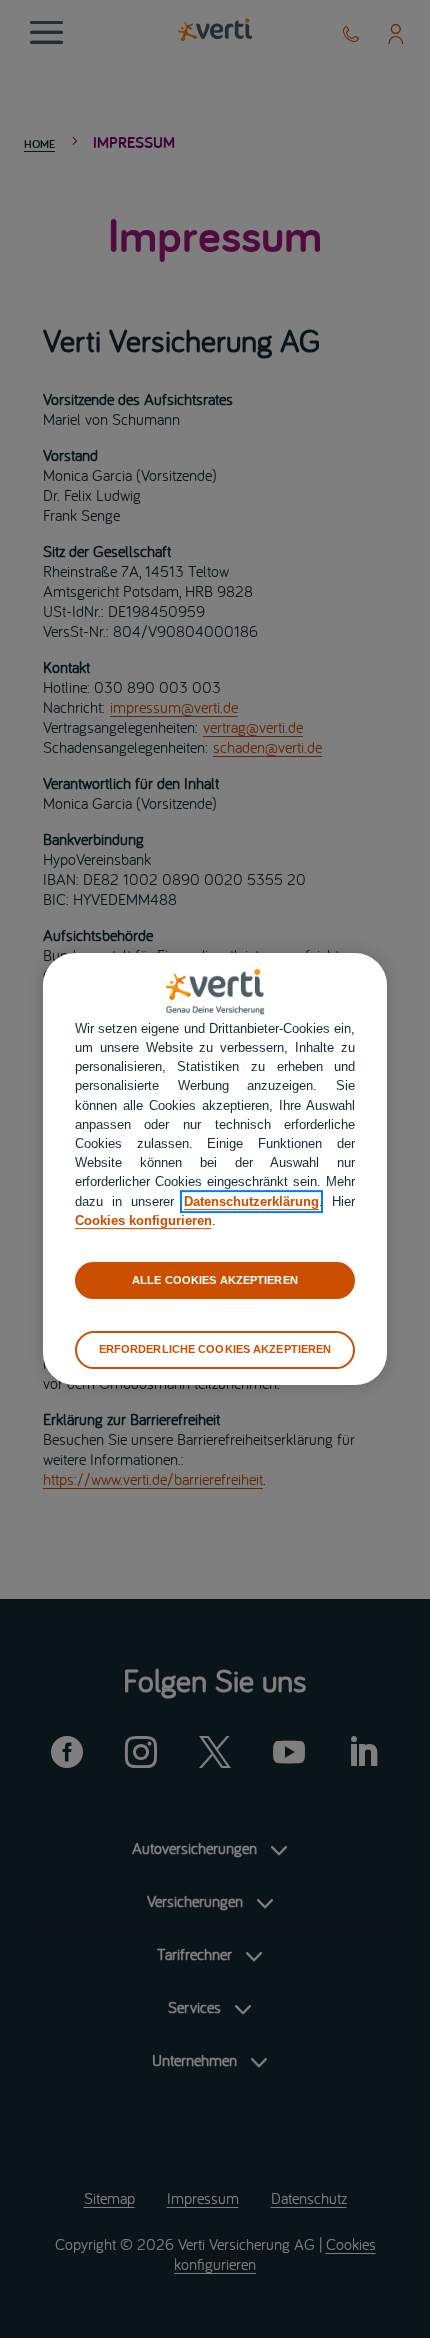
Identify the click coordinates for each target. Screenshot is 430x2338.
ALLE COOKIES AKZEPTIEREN (215, 1280)
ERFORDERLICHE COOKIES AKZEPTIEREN (215, 1349)
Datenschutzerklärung (251, 1201)
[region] (215, 1169)
